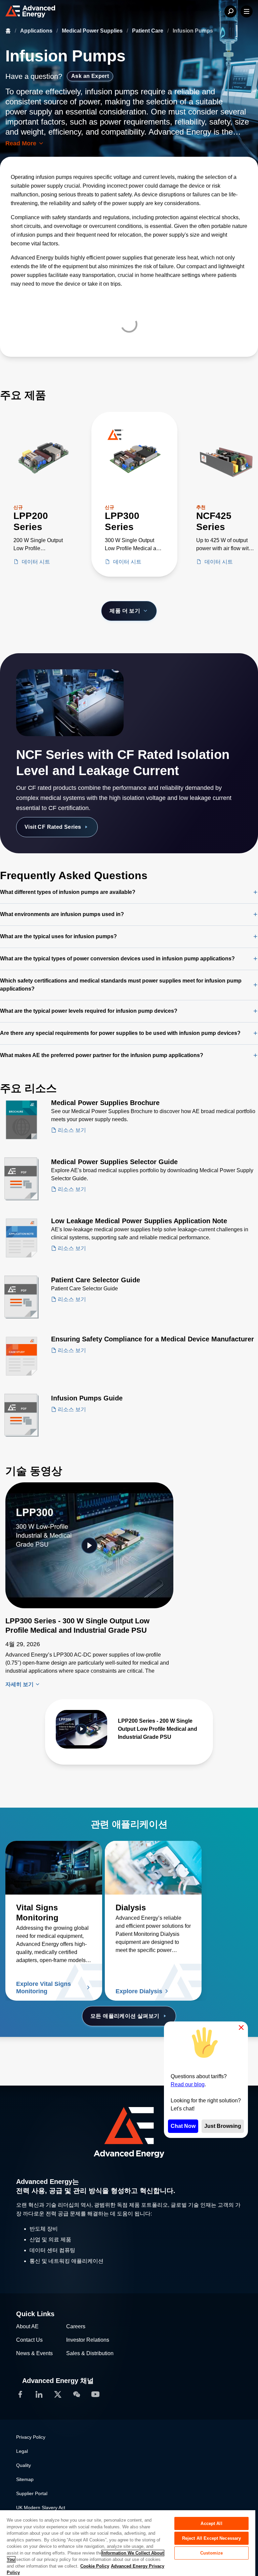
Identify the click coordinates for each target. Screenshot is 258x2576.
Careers (76, 2326)
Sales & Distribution (90, 2353)
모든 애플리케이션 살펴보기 (125, 2016)
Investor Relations (88, 2340)
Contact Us (29, 2340)
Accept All (211, 2523)
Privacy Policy (31, 2437)
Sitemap (25, 2479)
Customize (211, 2553)
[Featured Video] (89, 1545)
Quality (24, 2465)
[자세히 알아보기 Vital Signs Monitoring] (54, 1868)
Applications (37, 31)
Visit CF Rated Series (53, 827)
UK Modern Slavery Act (41, 2508)
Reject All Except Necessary (212, 2538)
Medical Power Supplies (93, 31)
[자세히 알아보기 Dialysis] (153, 1868)
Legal (22, 2451)
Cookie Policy (95, 2566)
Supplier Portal (32, 2493)
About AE (27, 2326)
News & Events (34, 2353)
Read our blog (188, 2084)
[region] (128, 2543)
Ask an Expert (90, 76)
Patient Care (148, 31)
